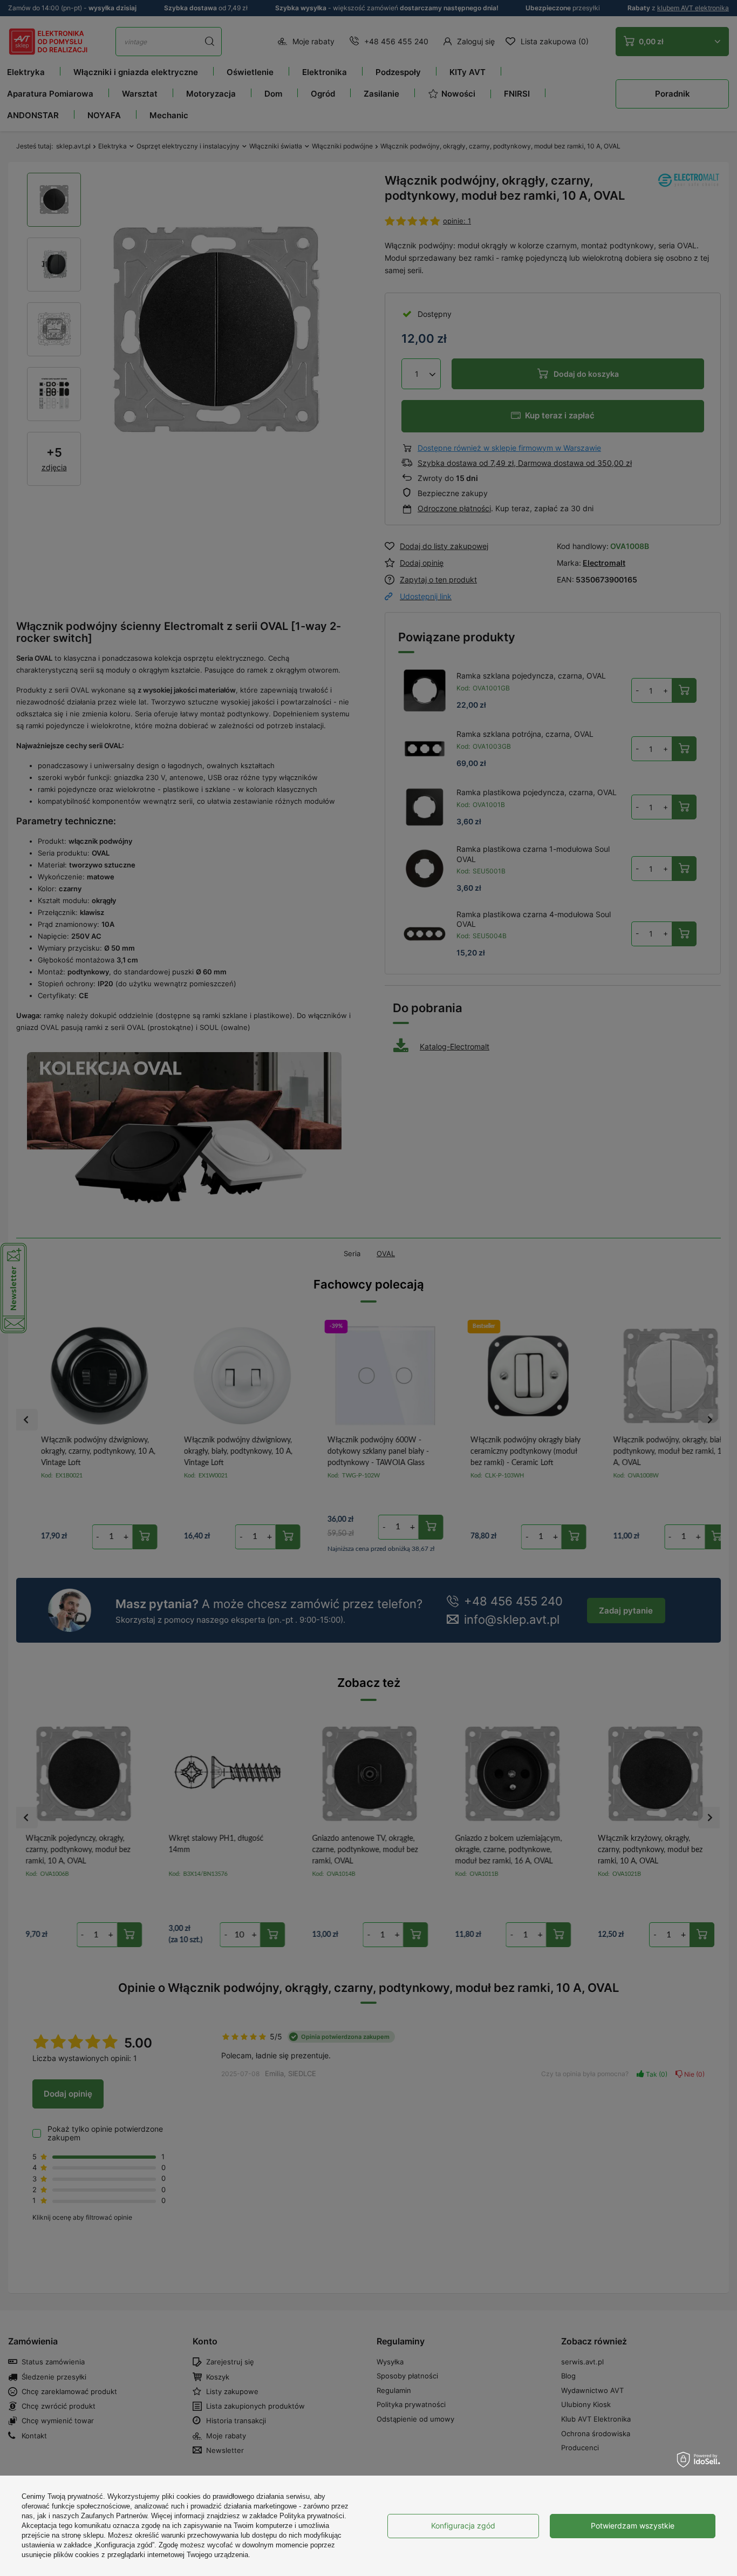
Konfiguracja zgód (463, 2526)
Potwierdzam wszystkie (633, 2526)
